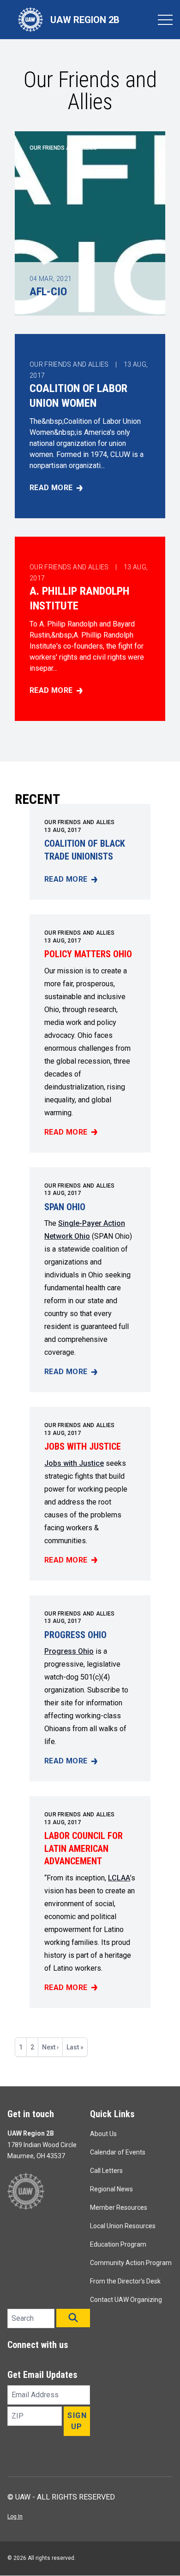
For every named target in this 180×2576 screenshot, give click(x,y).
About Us (103, 2134)
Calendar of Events (118, 2152)
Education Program (118, 2244)
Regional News (111, 2189)
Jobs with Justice (83, 1446)
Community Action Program (131, 2263)
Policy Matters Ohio (88, 954)
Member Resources (119, 2207)
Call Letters (106, 2171)
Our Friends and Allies (80, 822)
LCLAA (119, 1878)
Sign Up (77, 2421)
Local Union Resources (123, 2226)
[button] (73, 2318)
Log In (15, 2517)
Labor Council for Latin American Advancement (84, 1848)
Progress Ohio (75, 1635)
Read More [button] (90, 488)
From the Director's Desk (125, 2281)
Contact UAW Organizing (126, 2300)
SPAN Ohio (65, 1207)
